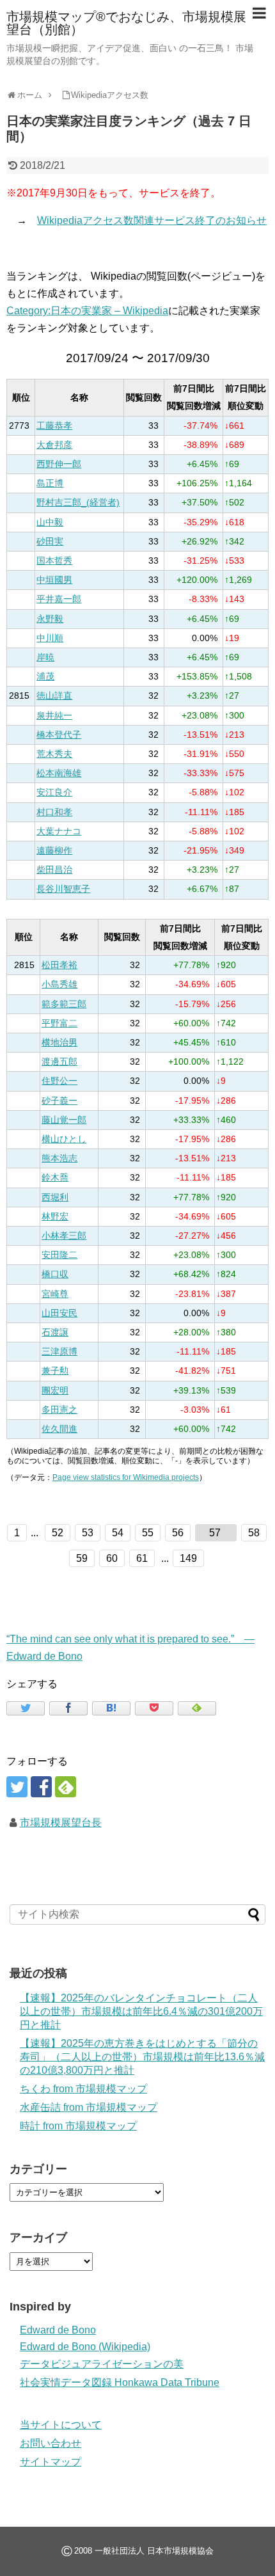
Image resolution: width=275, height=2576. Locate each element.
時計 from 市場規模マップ (78, 2126)
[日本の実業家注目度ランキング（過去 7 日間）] (111, 1708)
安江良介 (54, 792)
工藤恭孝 (54, 426)
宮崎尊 (55, 1294)
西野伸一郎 (59, 464)
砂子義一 (59, 1101)
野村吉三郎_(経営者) (78, 503)
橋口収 (55, 1274)
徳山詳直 (54, 696)
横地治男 (59, 1043)
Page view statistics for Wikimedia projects (126, 1477)
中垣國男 (54, 580)
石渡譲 (55, 1332)
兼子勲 (55, 1371)
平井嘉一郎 (59, 599)
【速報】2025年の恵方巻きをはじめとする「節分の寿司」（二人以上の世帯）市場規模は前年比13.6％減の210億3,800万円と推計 (142, 2057)
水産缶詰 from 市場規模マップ (89, 2107)
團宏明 (55, 1391)
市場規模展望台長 (61, 1823)
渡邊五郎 (59, 1062)
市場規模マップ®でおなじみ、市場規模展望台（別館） (126, 23)
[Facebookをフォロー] (41, 1787)
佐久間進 (59, 1429)
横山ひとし (64, 1139)
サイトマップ (51, 2462)
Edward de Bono (58, 2330)
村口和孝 (54, 812)
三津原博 (59, 1352)
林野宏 (55, 1217)
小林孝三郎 (64, 1236)
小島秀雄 (59, 984)
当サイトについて (61, 2425)
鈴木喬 (55, 1178)
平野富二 (59, 1023)
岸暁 (45, 657)
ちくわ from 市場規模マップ (83, 2089)
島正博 (50, 483)
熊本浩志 (59, 1158)
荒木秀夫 (54, 754)
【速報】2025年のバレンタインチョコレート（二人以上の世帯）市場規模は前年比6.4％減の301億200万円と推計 (141, 2011)
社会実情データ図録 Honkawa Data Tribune (120, 2382)
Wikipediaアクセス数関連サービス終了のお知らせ (152, 220)
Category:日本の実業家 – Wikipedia (87, 311)
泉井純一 (54, 716)
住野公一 (59, 1081)
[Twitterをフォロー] (17, 1787)
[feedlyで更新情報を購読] (66, 1787)
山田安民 (59, 1313)
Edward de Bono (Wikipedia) (85, 2347)
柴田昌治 (54, 870)
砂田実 (50, 542)
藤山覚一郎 (64, 1120)
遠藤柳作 (54, 851)
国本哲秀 (54, 561)
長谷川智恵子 (63, 889)
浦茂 (45, 677)
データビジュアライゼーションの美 (102, 2364)
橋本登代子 (59, 735)
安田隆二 (59, 1255)
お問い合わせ (51, 2443)
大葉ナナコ (59, 831)
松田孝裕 (59, 965)
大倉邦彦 (54, 445)
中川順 (50, 638)
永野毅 (50, 619)
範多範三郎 (64, 1004)
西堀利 (55, 1197)
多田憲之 (59, 1410)
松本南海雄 (59, 773)
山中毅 (50, 522)
